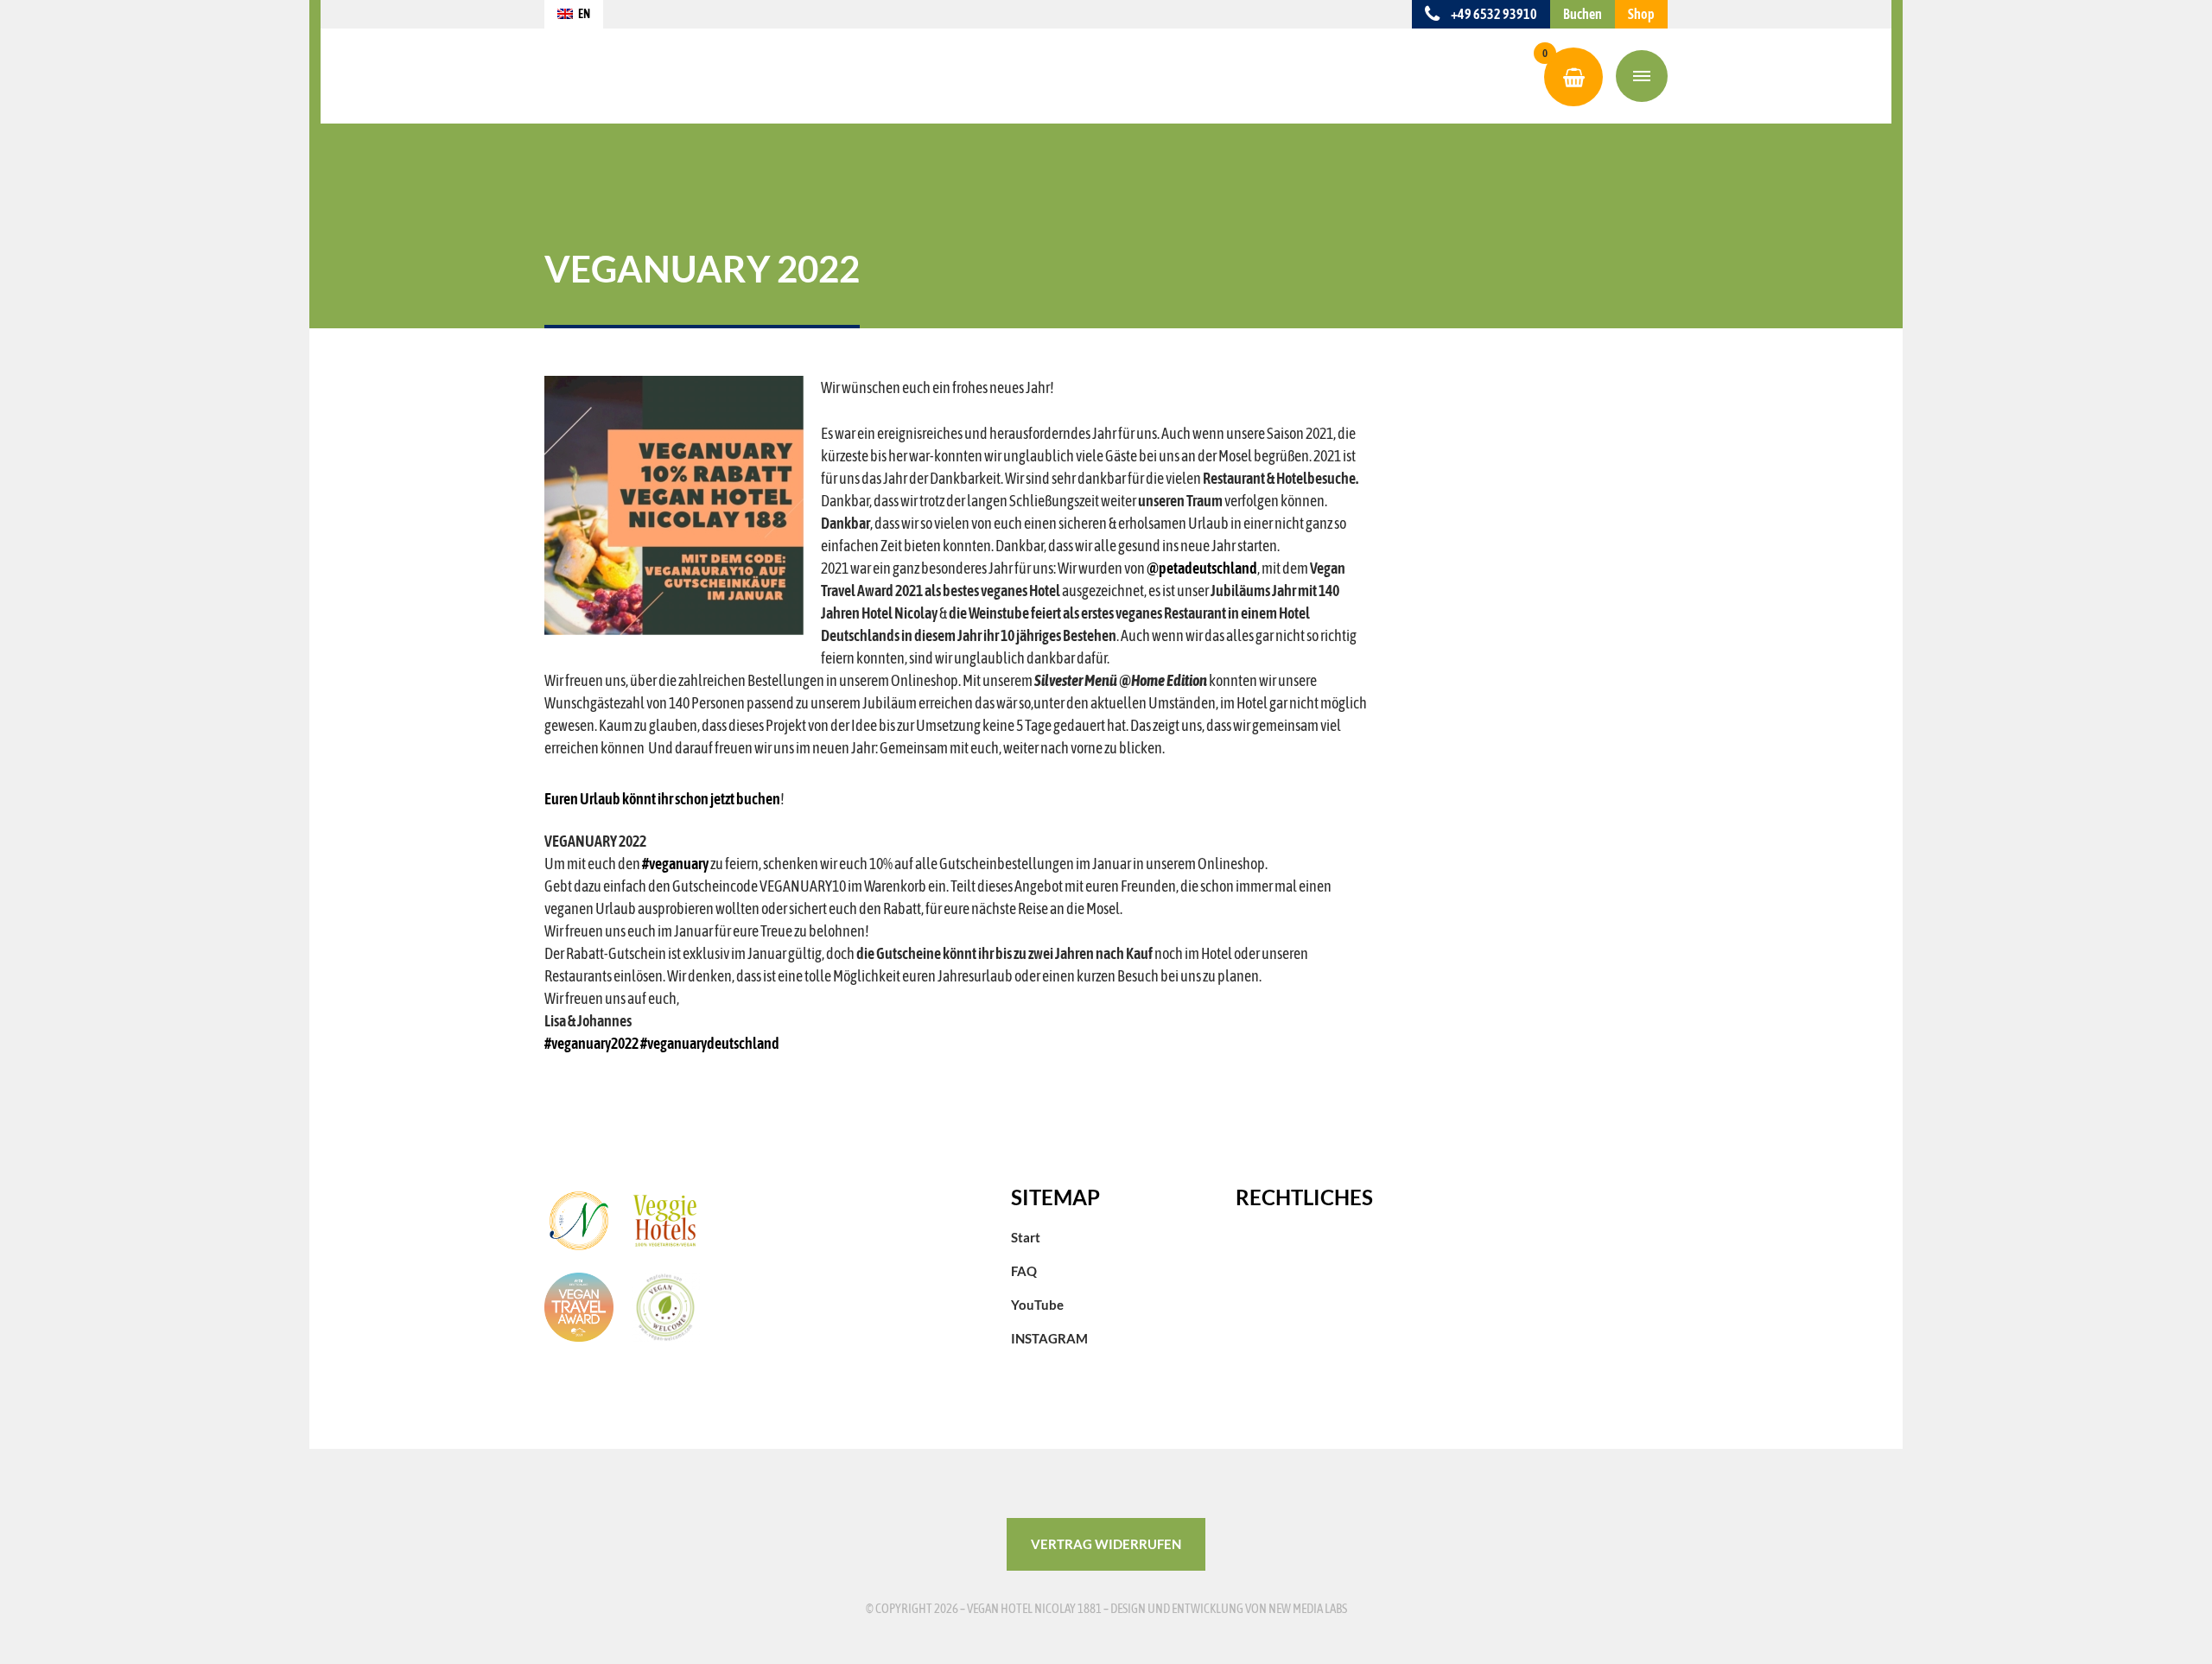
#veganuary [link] (675, 864)
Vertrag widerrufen (1106, 1544)
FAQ (1024, 1271)
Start (1026, 1237)
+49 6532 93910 (1493, 14)
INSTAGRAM (1049, 1338)
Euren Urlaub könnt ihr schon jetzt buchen (662, 799)
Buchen (1583, 14)
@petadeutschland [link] (1202, 568)
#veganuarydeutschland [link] (710, 1043)
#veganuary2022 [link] (591, 1043)
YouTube (1037, 1305)
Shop (1641, 14)
